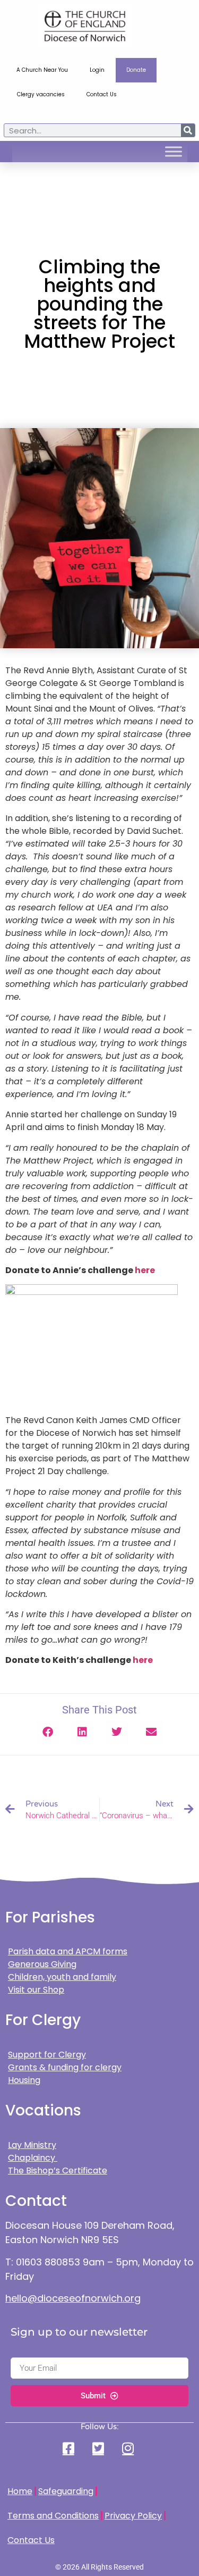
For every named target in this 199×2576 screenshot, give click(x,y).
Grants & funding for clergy (65, 2067)
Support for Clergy (47, 2055)
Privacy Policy (133, 2516)
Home (20, 2491)
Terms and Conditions (53, 2516)
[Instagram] (129, 2448)
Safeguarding (66, 2491)
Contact (36, 2201)
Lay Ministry (32, 2145)
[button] (48, 1732)
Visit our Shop (36, 1990)
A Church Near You (42, 70)
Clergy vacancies (41, 94)
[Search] (188, 130)
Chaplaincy (33, 2158)
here (145, 1270)
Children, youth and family (62, 1977)
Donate (136, 70)
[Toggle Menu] (174, 152)
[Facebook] (70, 2448)
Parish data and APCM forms (68, 1951)
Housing (24, 2080)
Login (97, 70)
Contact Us (102, 94)
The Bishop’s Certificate (58, 2171)
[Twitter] (99, 2448)
